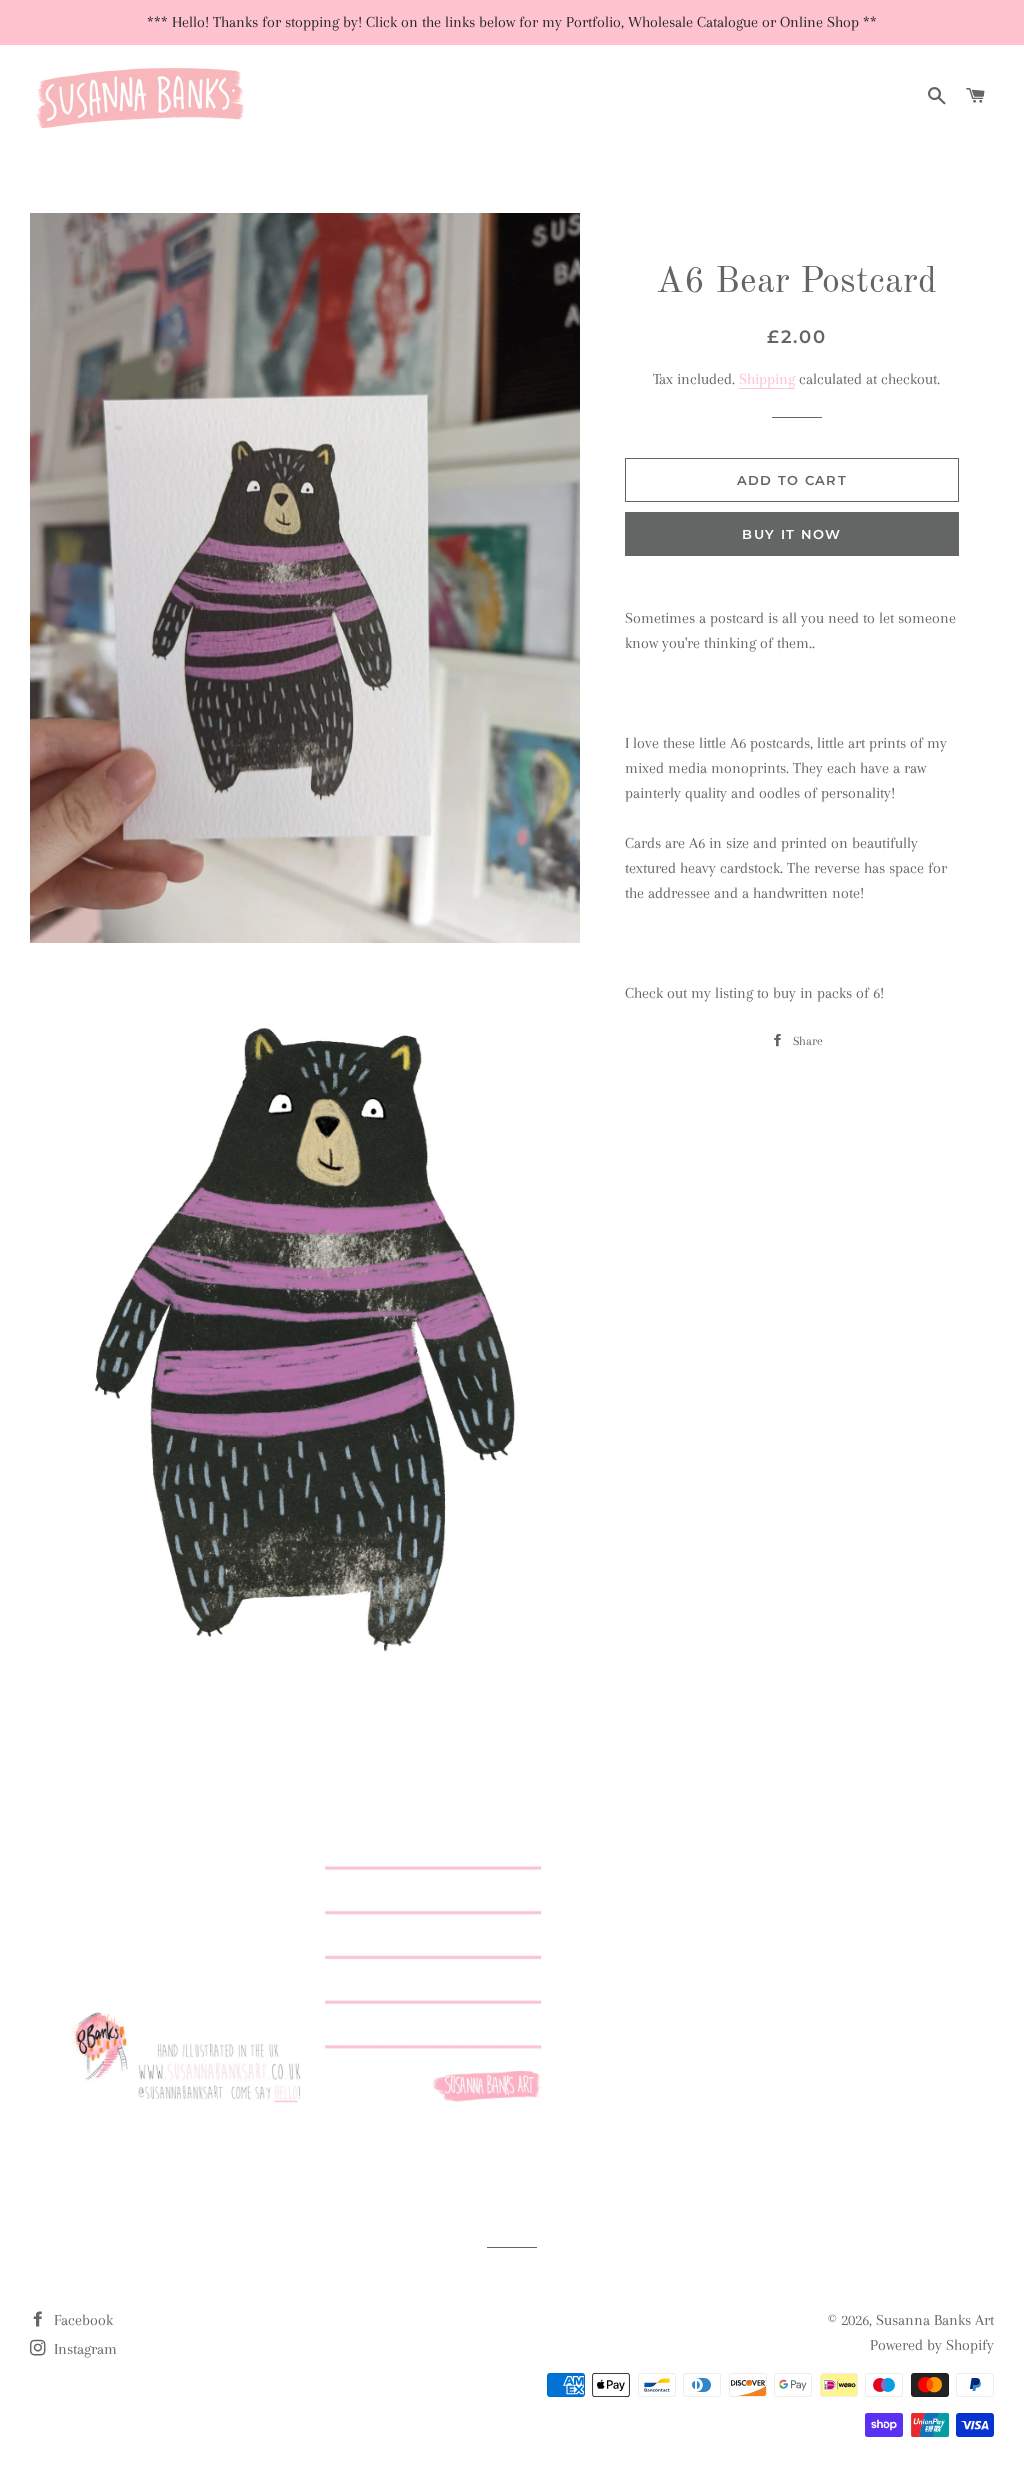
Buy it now (791, 534)
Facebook (81, 2320)
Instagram (83, 2349)
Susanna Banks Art (935, 2320)
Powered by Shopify (932, 2345)
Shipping (767, 379)
